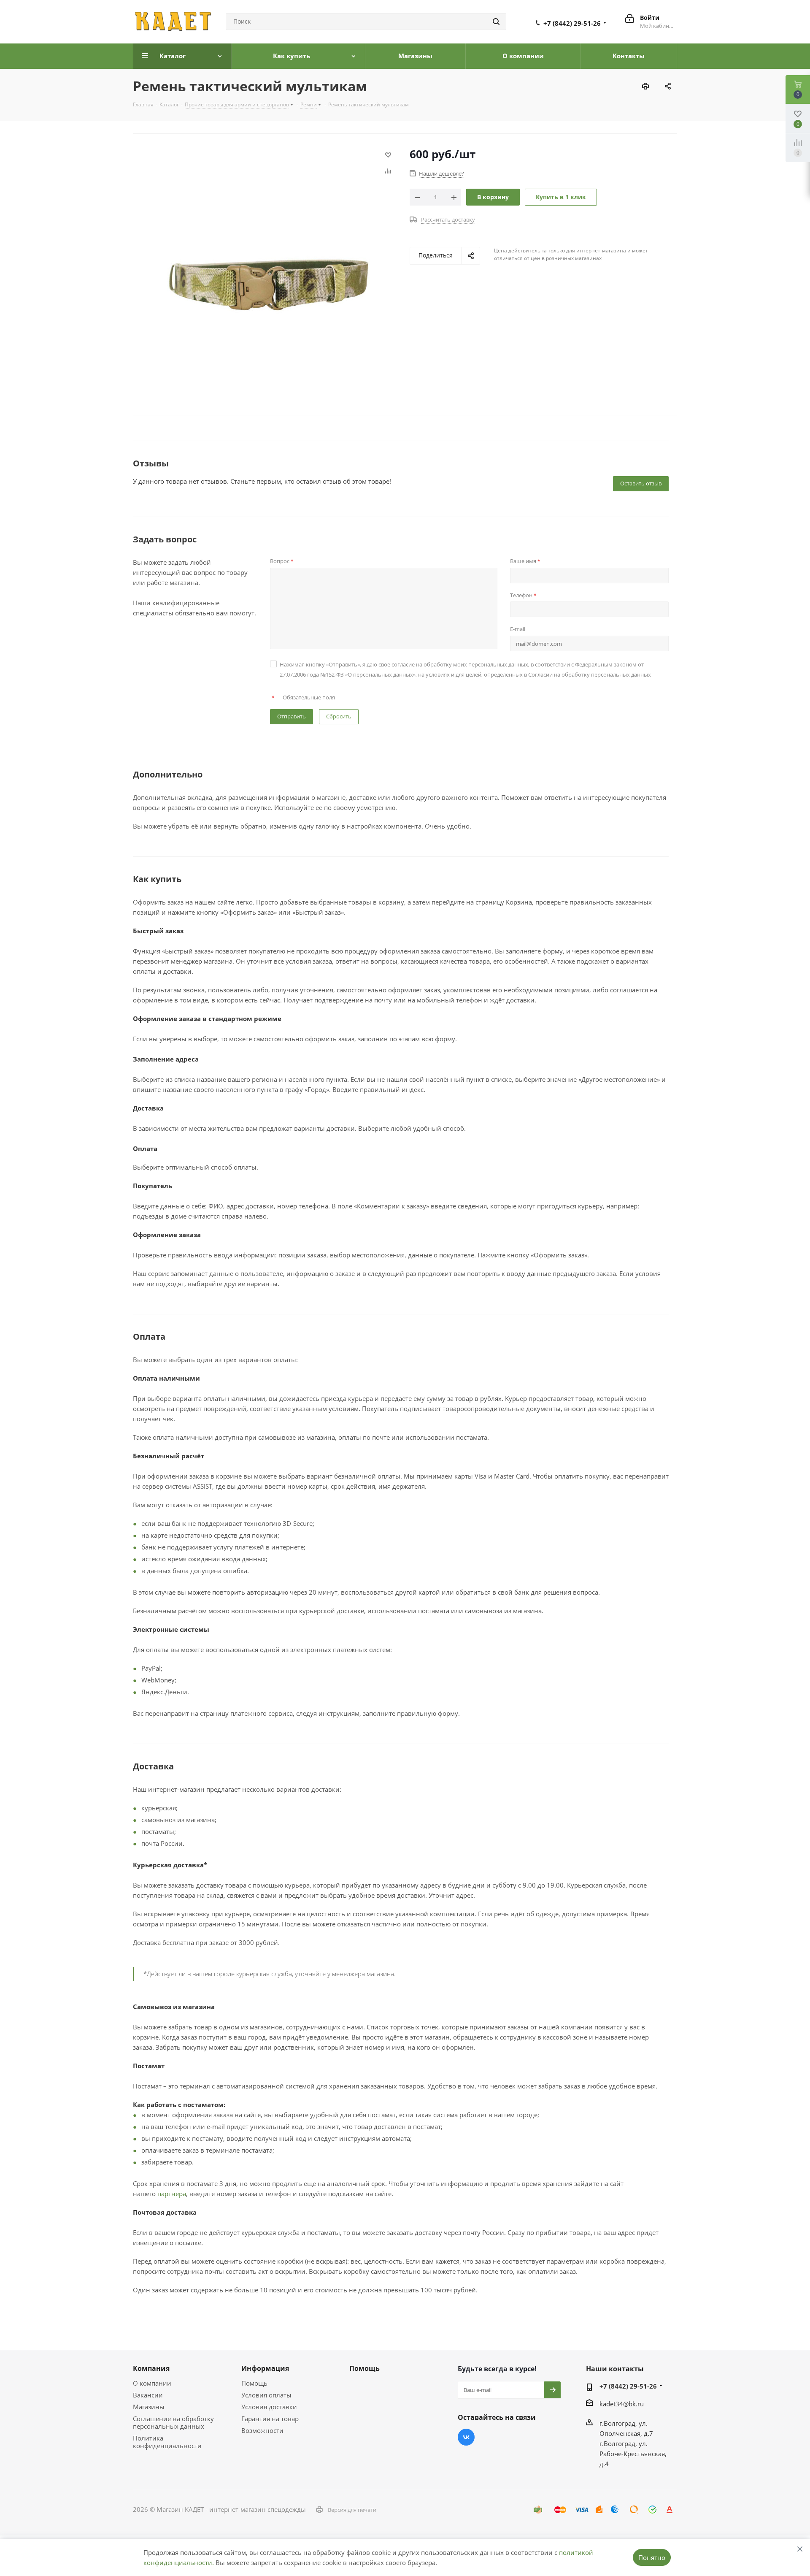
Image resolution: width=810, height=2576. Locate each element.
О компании (152, 2383)
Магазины (149, 2407)
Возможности (262, 2430)
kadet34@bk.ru (622, 2404)
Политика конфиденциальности (167, 2442)
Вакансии (148, 2395)
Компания (151, 2368)
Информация (265, 2368)
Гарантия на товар (270, 2419)
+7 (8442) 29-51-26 (572, 23)
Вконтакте (466, 2437)
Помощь (254, 2383)
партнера (172, 2194)
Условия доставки (269, 2407)
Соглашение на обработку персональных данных (173, 2422)
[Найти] (496, 22)
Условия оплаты (266, 2395)
